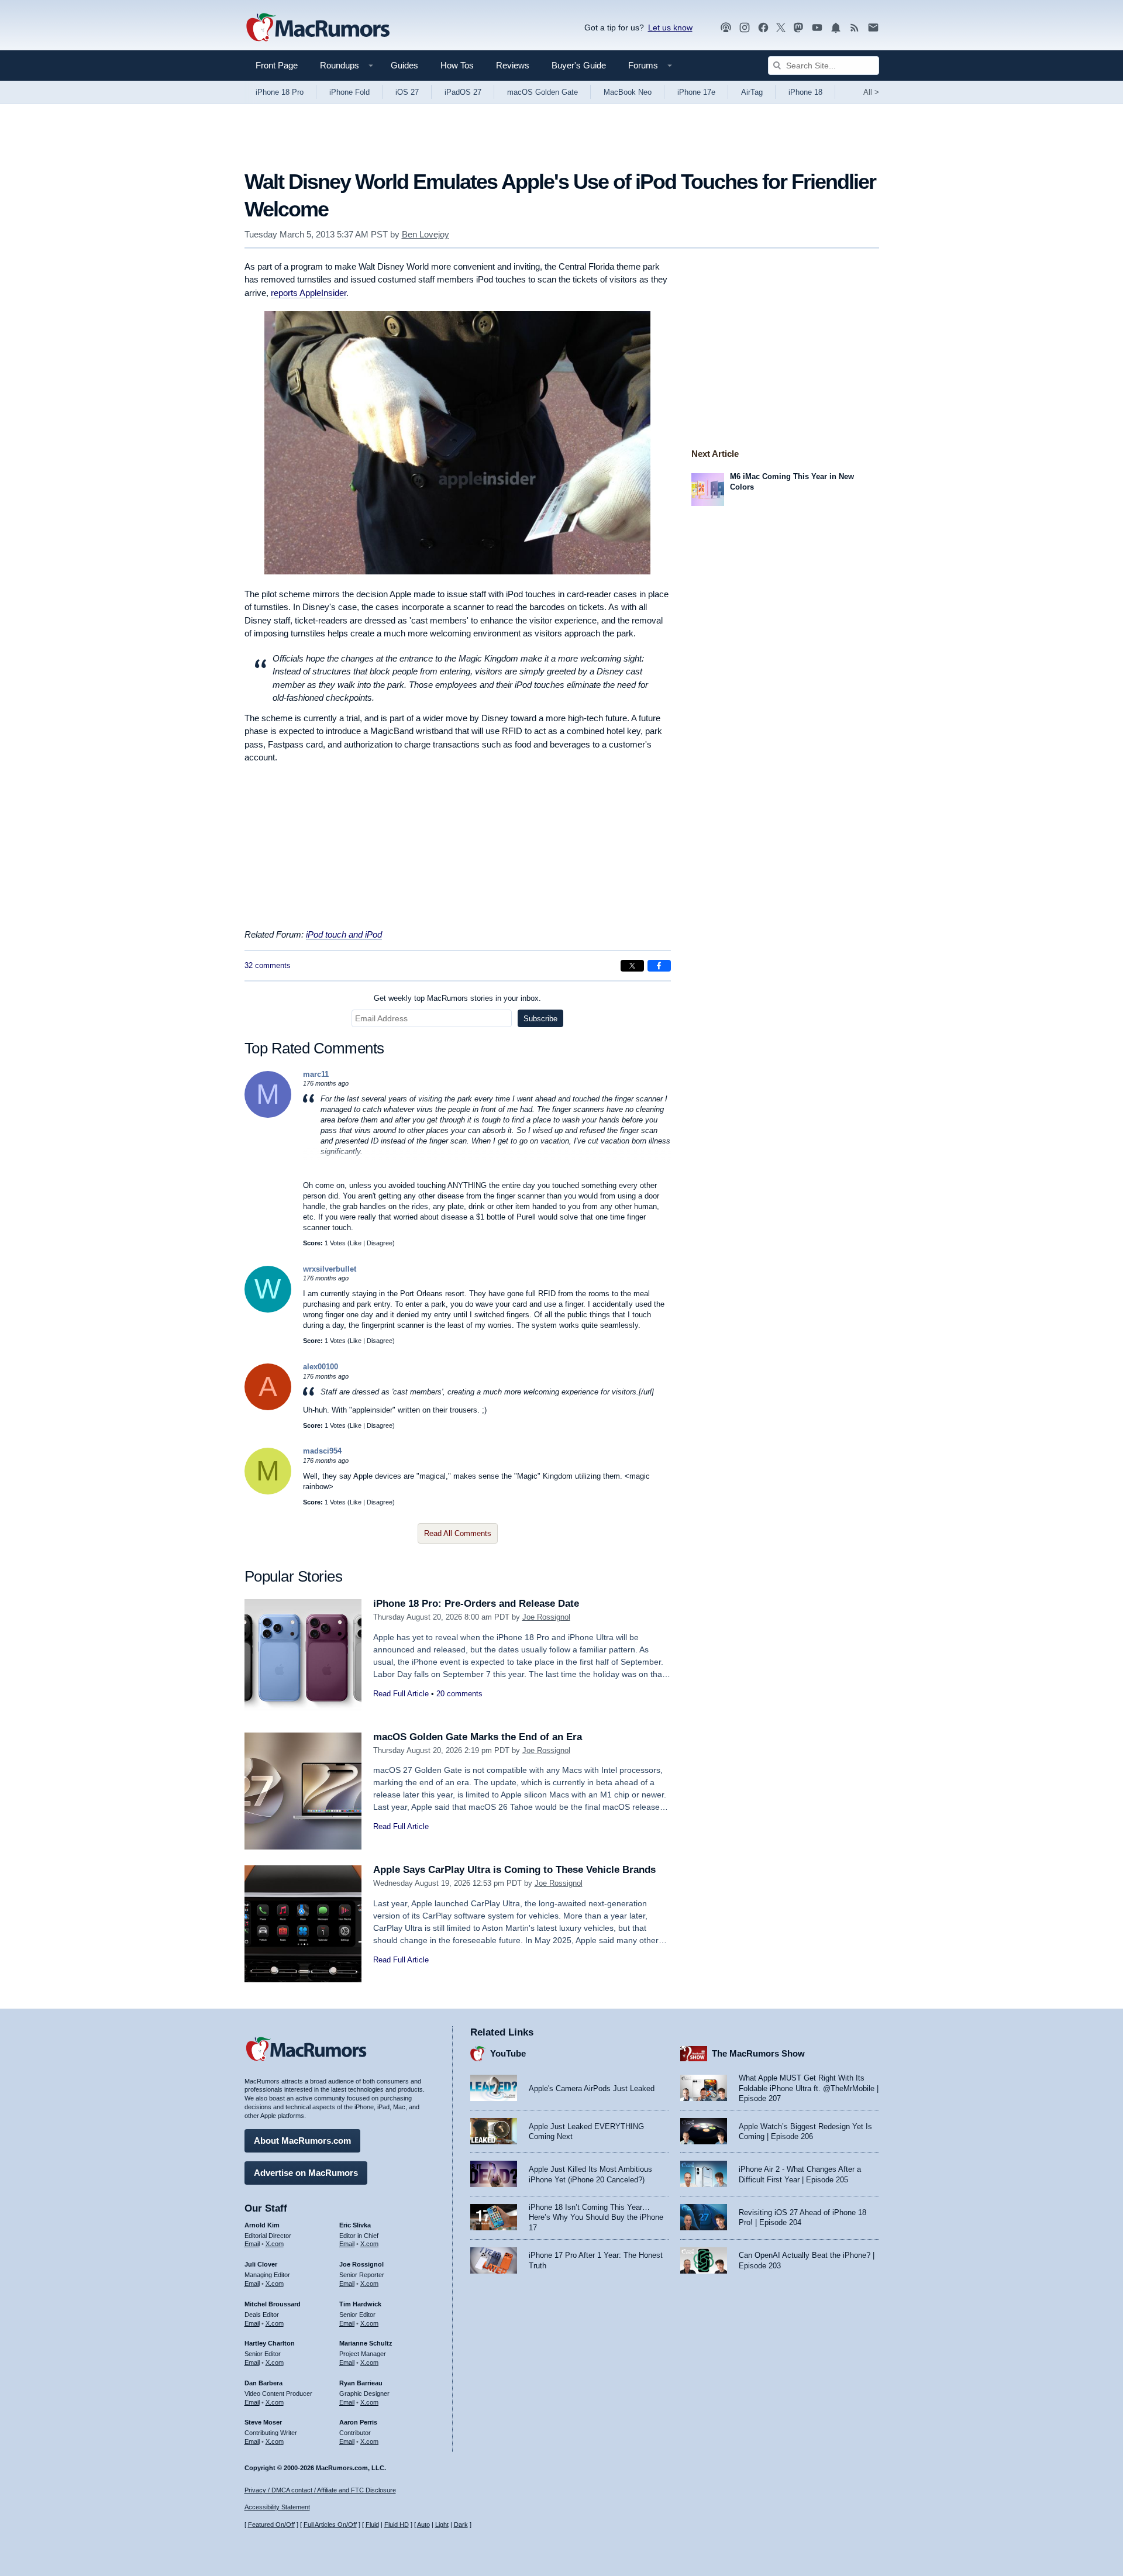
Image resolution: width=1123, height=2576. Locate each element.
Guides (404, 65)
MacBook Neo (628, 92)
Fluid (372, 2525)
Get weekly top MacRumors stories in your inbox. (457, 998)
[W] (268, 1310)
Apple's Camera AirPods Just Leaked (592, 2088)
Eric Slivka (355, 2225)
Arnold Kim (262, 2225)
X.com (275, 2244)
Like (356, 1243)
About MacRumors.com (302, 2141)
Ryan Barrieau (361, 2383)
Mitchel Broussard (273, 2304)
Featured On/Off (271, 2525)
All (871, 92)
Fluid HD (397, 2525)
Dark (461, 2525)
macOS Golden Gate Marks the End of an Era (478, 1737)
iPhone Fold (349, 92)
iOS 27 (407, 92)
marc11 (316, 1074)
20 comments (459, 1694)
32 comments (268, 965)
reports (309, 293)
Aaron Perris (358, 2422)
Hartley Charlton (270, 2343)
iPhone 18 (805, 92)
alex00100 (321, 1367)
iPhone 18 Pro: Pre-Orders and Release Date (476, 1604)
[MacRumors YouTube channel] (817, 28)
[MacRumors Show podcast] (726, 28)
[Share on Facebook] (659, 966)
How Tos (457, 65)
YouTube (508, 2053)
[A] (268, 1408)
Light (442, 2525)
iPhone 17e (696, 92)
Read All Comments (458, 1533)
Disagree (380, 1243)
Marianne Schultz (366, 2343)
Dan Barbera (263, 2383)
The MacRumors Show (758, 2053)
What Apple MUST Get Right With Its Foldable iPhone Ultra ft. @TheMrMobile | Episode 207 (809, 2088)
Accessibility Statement (277, 2507)
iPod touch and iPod (344, 934)
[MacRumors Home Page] (318, 28)
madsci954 (322, 1451)
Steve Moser (263, 2422)
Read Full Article (401, 1694)
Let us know (670, 27)
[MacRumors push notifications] (836, 28)
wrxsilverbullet (330, 1269)
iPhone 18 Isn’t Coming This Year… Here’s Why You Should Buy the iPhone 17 (596, 2217)
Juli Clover (261, 2264)
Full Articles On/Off (330, 2525)
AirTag (752, 92)
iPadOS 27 (463, 92)
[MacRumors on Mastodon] (798, 28)
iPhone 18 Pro (280, 92)
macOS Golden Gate (542, 92)
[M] (268, 1115)
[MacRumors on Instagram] (745, 28)
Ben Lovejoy (426, 234)
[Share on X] (632, 966)
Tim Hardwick (360, 2304)
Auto (423, 2525)
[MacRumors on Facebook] (763, 28)
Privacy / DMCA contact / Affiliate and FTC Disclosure (320, 2490)
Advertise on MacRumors (306, 2173)
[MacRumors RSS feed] (855, 28)
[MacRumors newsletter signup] (873, 28)
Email (252, 2244)
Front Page (277, 65)
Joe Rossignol (546, 1617)
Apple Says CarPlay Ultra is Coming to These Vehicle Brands (514, 1870)
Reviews (513, 65)
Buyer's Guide (579, 65)
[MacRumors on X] (781, 28)
